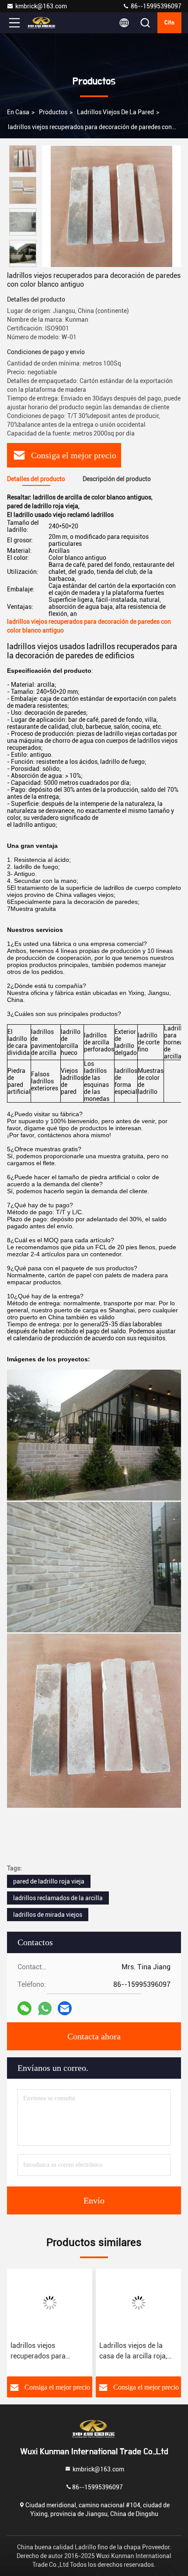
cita (169, 23)
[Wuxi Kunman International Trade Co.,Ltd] (43, 23)
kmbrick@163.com (41, 6)
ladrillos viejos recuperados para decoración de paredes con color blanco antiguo (49, 2351)
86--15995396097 (155, 6)
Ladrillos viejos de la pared (115, 112)
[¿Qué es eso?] (45, 2008)
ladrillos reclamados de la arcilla (58, 1898)
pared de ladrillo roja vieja (49, 1881)
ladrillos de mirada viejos (48, 1915)
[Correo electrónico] (65, 2008)
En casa (18, 112)
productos (53, 112)
